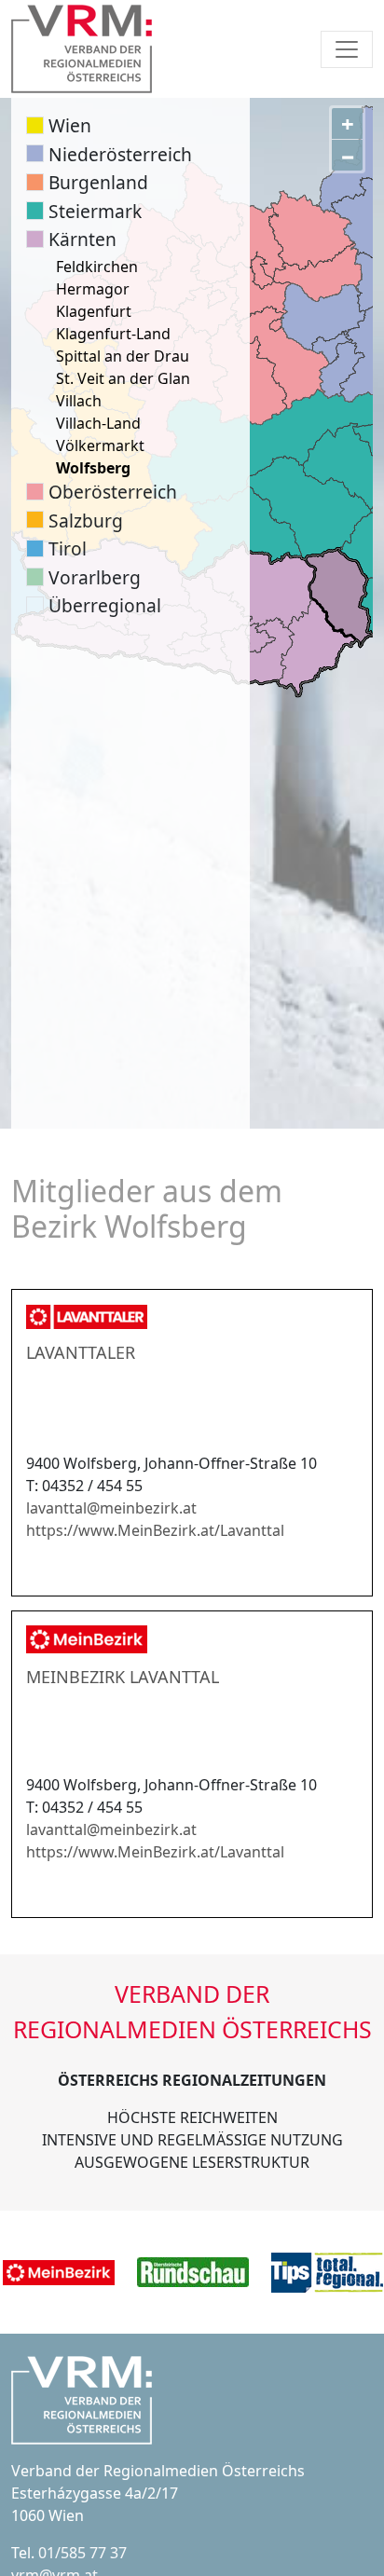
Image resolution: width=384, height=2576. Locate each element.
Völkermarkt (100, 445)
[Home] (82, 49)
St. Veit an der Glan (123, 378)
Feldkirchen (97, 267)
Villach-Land (98, 423)
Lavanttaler (81, 1352)
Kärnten (82, 239)
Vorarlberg (95, 577)
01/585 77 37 (82, 2553)
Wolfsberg (93, 468)
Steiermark (95, 211)
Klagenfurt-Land (113, 334)
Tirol (68, 548)
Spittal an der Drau (123, 356)
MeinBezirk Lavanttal (123, 1677)
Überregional (105, 605)
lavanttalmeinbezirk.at (111, 1508)
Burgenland (98, 182)
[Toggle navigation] (347, 49)
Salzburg (86, 521)
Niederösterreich (120, 154)
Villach (79, 401)
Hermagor (93, 289)
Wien (70, 125)
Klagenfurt (94, 311)
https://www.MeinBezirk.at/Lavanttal (155, 1530)
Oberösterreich (113, 492)
